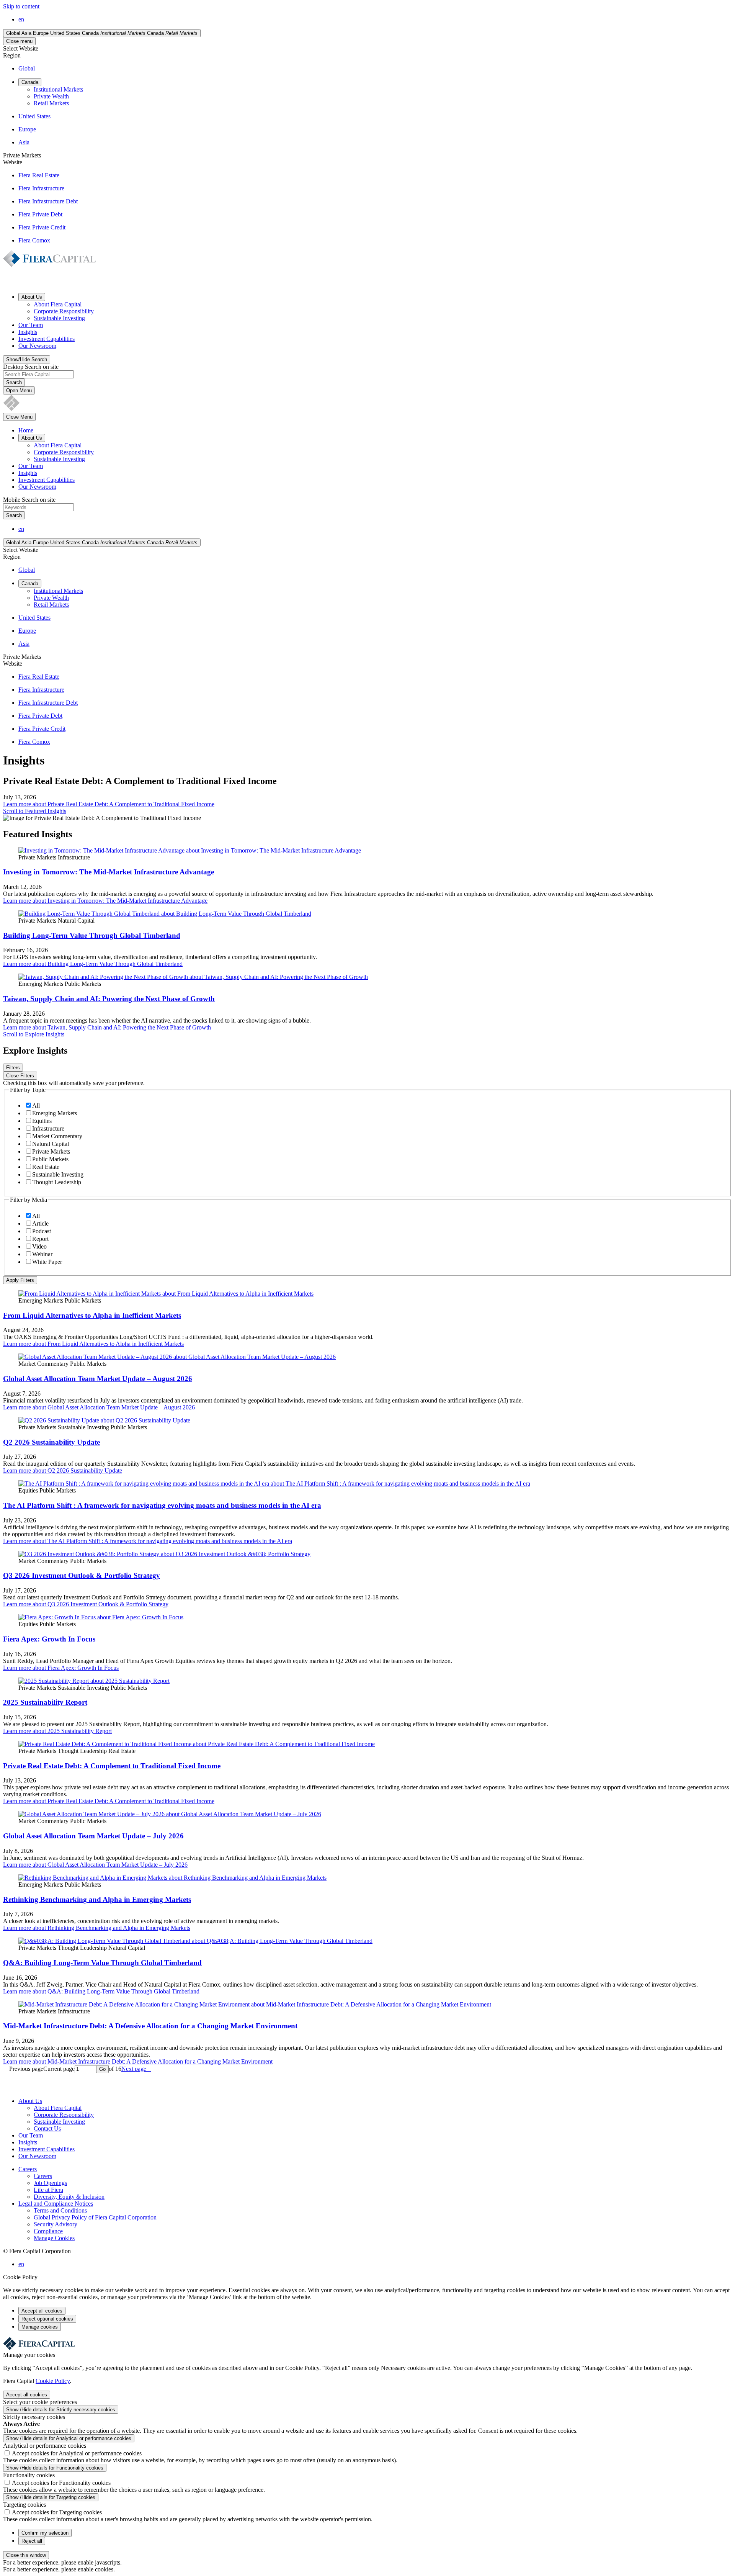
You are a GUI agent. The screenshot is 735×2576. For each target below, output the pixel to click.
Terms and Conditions (60, 2210)
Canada (30, 82)
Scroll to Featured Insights (35, 811)
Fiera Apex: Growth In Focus (49, 1639)
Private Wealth (51, 96)
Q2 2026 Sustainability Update (51, 1442)
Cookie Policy (53, 2381)
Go (102, 2069)
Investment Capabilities (47, 339)
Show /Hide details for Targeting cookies (51, 2497)
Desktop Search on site (31, 367)
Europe (27, 129)
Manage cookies (40, 2327)
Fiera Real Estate (39, 175)
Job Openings (50, 2183)
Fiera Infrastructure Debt (48, 201)
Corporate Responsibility (64, 311)
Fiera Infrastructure (41, 188)
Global (27, 68)
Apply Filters (20, 1280)
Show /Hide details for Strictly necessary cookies (61, 2410)
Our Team (31, 325)
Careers (28, 2169)
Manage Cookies (54, 2238)
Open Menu (19, 390)
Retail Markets (51, 103)
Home (26, 430)
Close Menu (19, 417)
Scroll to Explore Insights (34, 1034)
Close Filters (20, 1076)
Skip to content (21, 6)
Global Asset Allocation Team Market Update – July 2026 (93, 1836)
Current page (59, 2069)
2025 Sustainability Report (45, 1702)
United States (34, 116)
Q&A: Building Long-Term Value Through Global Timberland (102, 1963)
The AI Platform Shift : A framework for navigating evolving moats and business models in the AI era (162, 1505)
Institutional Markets (58, 89)
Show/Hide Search (27, 359)
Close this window (26, 2555)
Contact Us (47, 2128)
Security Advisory (56, 2224)
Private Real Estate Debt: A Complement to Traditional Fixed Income (112, 1766)
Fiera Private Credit (42, 227)
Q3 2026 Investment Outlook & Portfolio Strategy (82, 1575)
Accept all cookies (42, 2311)
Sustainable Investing (59, 318)
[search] (367, 508)
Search (14, 382)
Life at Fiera (48, 2190)
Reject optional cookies (47, 2319)
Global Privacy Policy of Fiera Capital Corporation (95, 2217)
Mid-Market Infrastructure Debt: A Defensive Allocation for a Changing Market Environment (150, 2026)
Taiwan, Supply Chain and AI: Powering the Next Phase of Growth (109, 999)
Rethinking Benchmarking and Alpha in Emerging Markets (97, 1899)
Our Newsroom (37, 346)
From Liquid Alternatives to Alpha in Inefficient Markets (92, 1315)
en (21, 19)
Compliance (48, 2231)
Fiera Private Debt (40, 214)
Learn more (109, 804)
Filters (13, 1068)
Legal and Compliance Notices (56, 2204)
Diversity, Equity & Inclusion (69, 2197)
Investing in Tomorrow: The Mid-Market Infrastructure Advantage (109, 872)
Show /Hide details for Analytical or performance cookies (69, 2438)
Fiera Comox (34, 240)
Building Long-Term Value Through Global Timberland (92, 935)
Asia (24, 142)
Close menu (19, 41)
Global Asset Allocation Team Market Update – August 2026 (98, 1379)
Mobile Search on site (29, 500)
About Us (30, 2101)
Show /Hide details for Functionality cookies (55, 2468)
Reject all (32, 2541)
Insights (28, 332)
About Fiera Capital (58, 304)
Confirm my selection (45, 2533)
